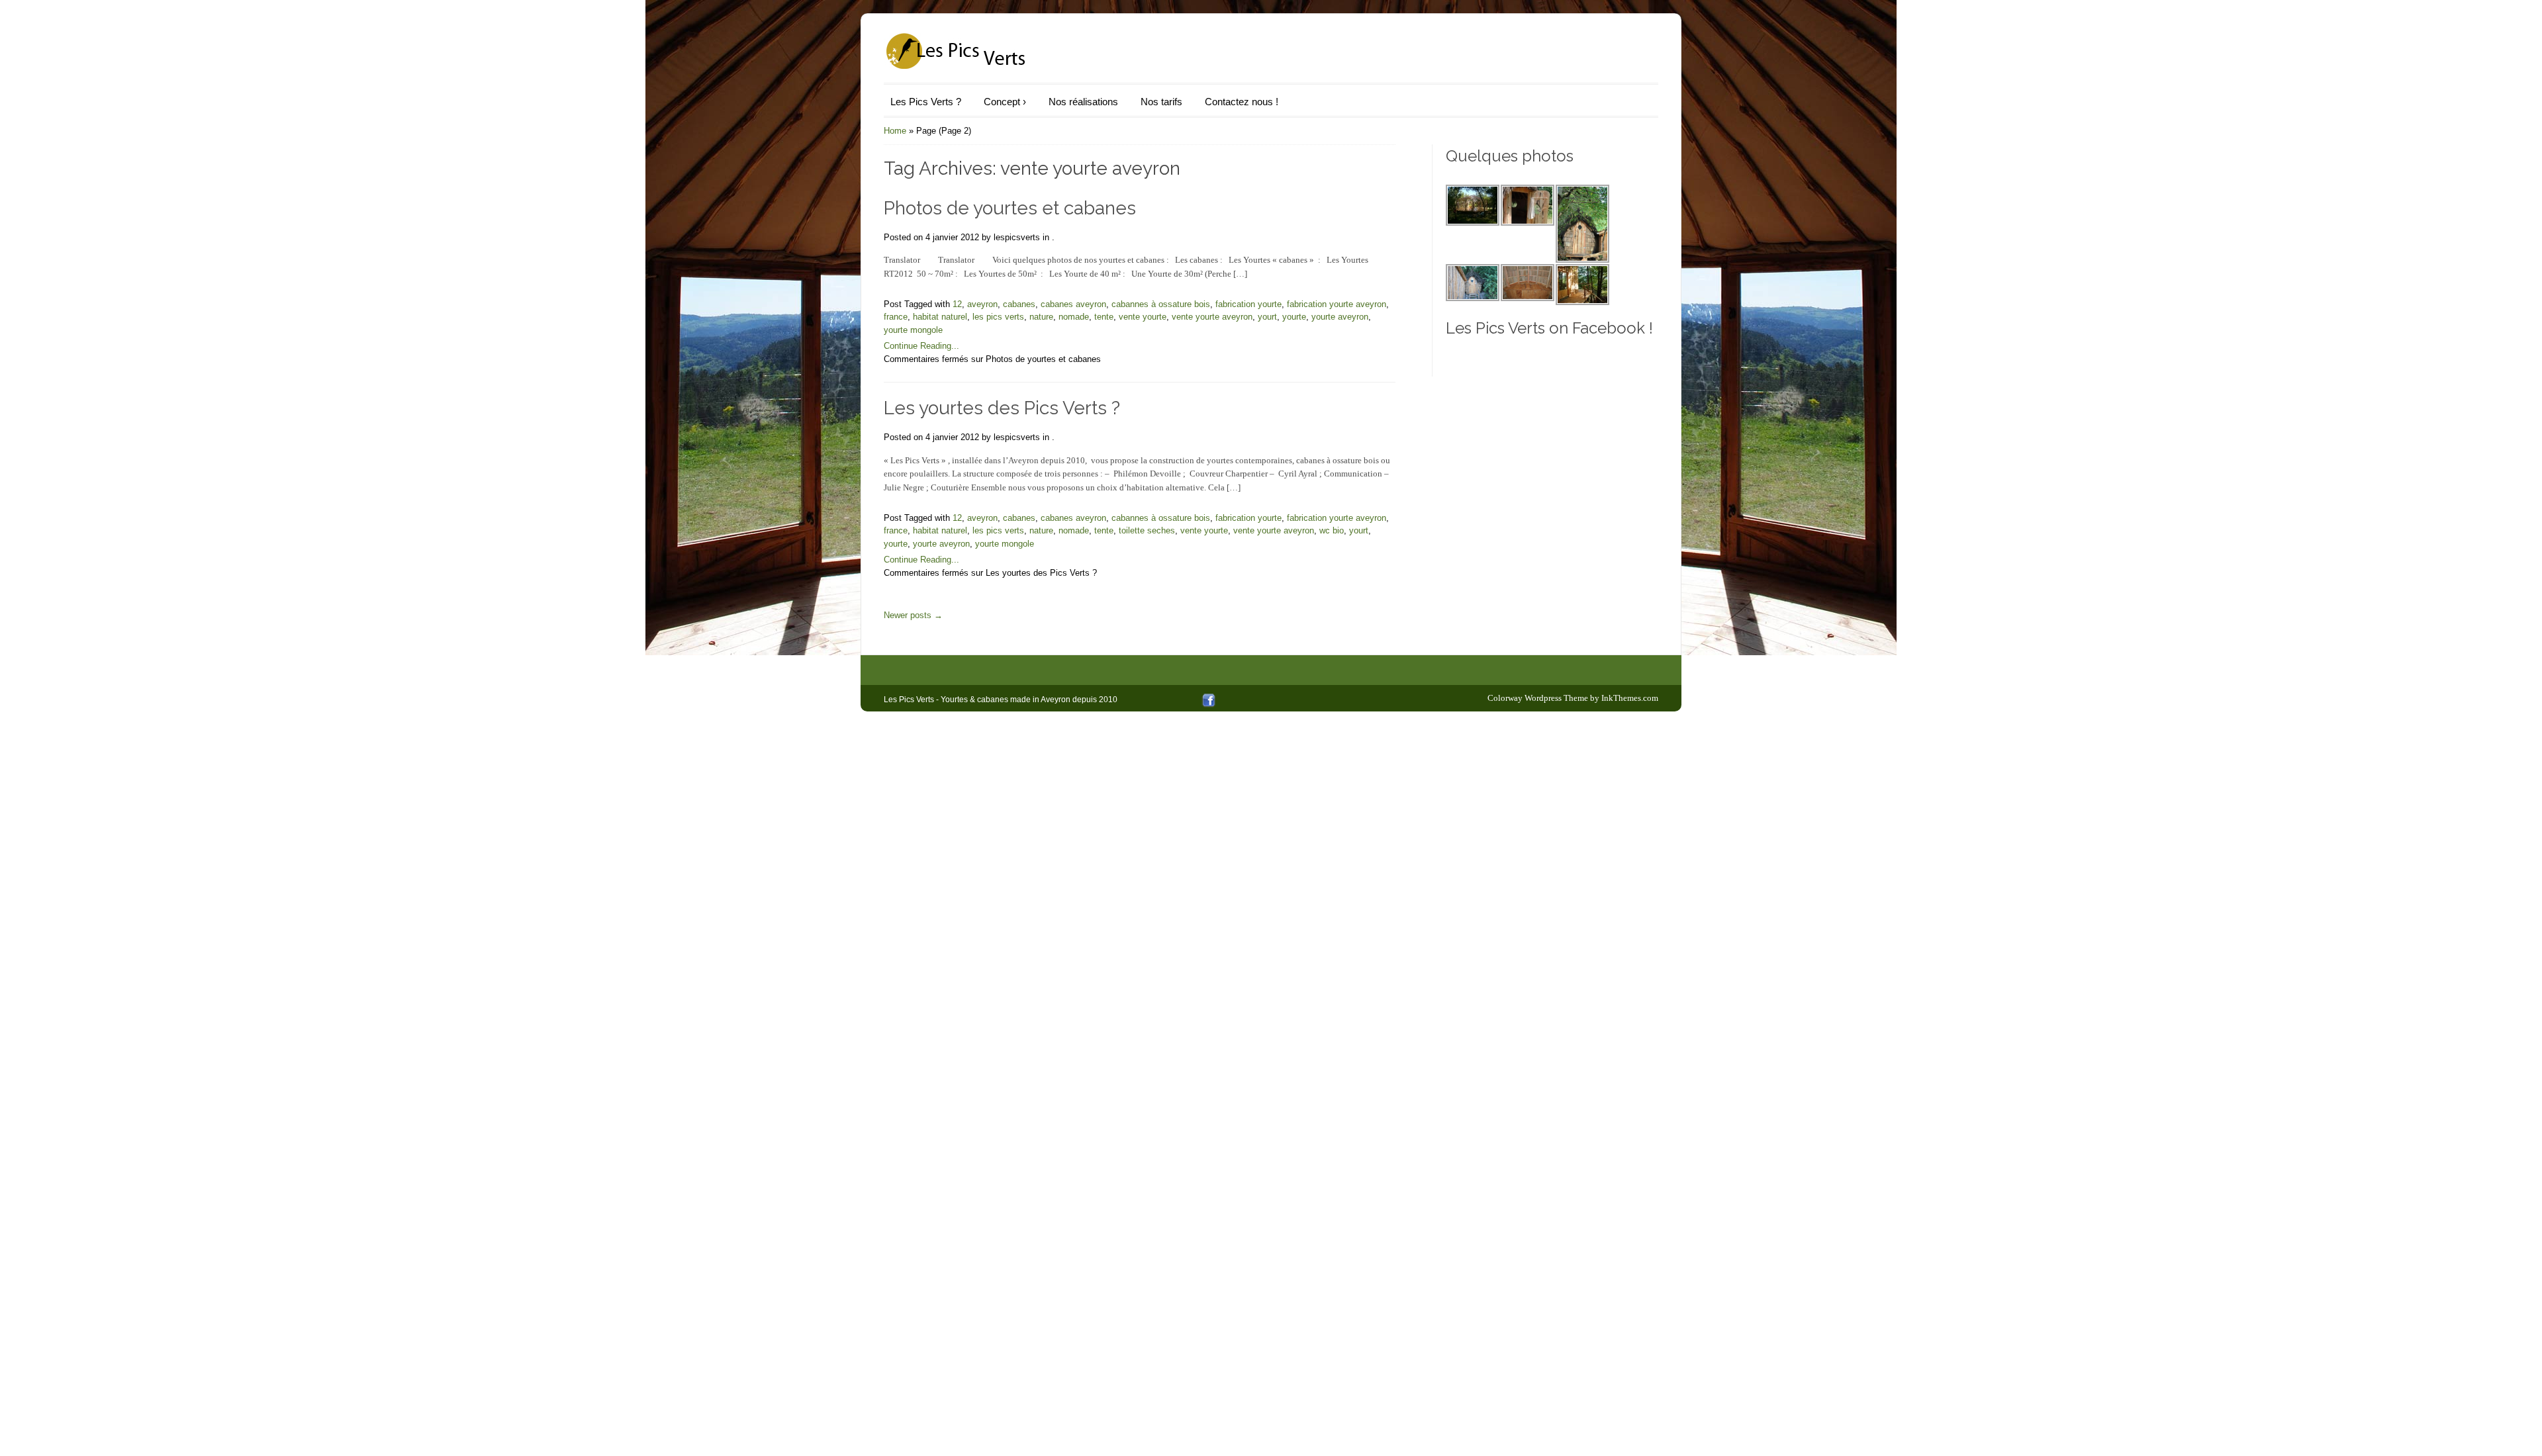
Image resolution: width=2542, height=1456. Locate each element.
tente (1104, 317)
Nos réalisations (1083, 102)
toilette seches (1147, 530)
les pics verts (998, 317)
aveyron (982, 304)
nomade (1074, 317)
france (896, 317)
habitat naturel (940, 317)
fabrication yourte (1248, 304)
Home (895, 131)
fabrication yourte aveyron (1337, 304)
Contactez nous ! (1242, 102)
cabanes (1019, 304)
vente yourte (1143, 317)
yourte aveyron (1340, 317)
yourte (1294, 317)
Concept (1005, 102)
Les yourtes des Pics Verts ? (1002, 408)
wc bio (1332, 530)
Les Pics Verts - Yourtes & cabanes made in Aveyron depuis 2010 (1001, 700)
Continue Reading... (921, 346)
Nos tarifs (1161, 102)
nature (1041, 317)
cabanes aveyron (1073, 304)
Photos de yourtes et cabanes (1010, 208)
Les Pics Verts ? (926, 102)
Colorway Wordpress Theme (1538, 698)
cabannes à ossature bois (1161, 304)
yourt (1267, 317)
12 (957, 304)
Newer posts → (913, 615)
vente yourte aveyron (1212, 317)
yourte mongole (913, 330)
